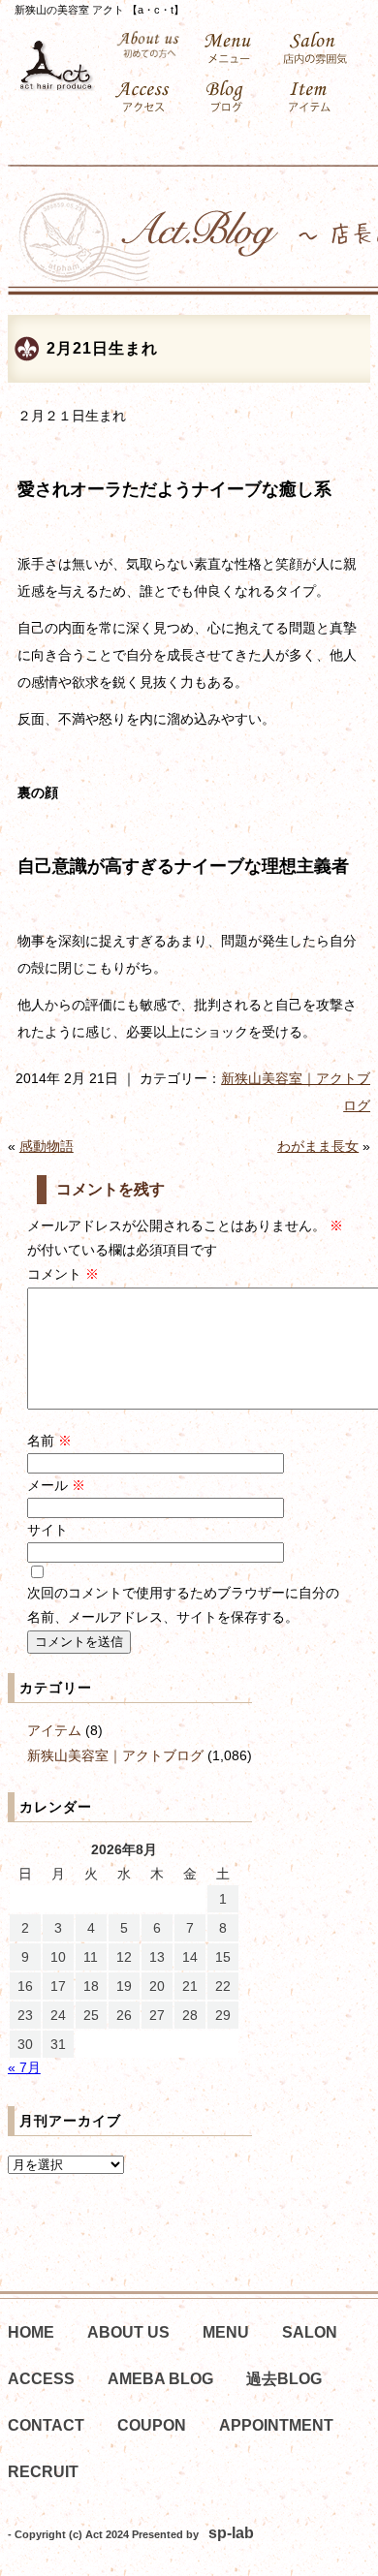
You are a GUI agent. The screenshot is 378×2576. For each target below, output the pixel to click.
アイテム (54, 1730)
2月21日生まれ (102, 348)
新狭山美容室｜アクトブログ (115, 1755)
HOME (31, 2332)
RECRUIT (43, 2472)
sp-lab (231, 2533)
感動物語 (47, 1146)
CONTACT (46, 2425)
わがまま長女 (318, 1146)
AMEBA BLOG (160, 2379)
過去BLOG (284, 2379)
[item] (318, 97)
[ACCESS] (148, 97)
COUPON (152, 2425)
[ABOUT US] (148, 45)
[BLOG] (233, 97)
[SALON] (318, 48)
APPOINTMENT (276, 2425)
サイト (47, 1530)
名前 (49, 1441)
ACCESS (41, 2379)
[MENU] (233, 48)
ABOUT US (128, 2332)
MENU (226, 2332)
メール (56, 1485)
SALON (310, 2332)
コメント (63, 1274)
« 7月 (24, 2067)
